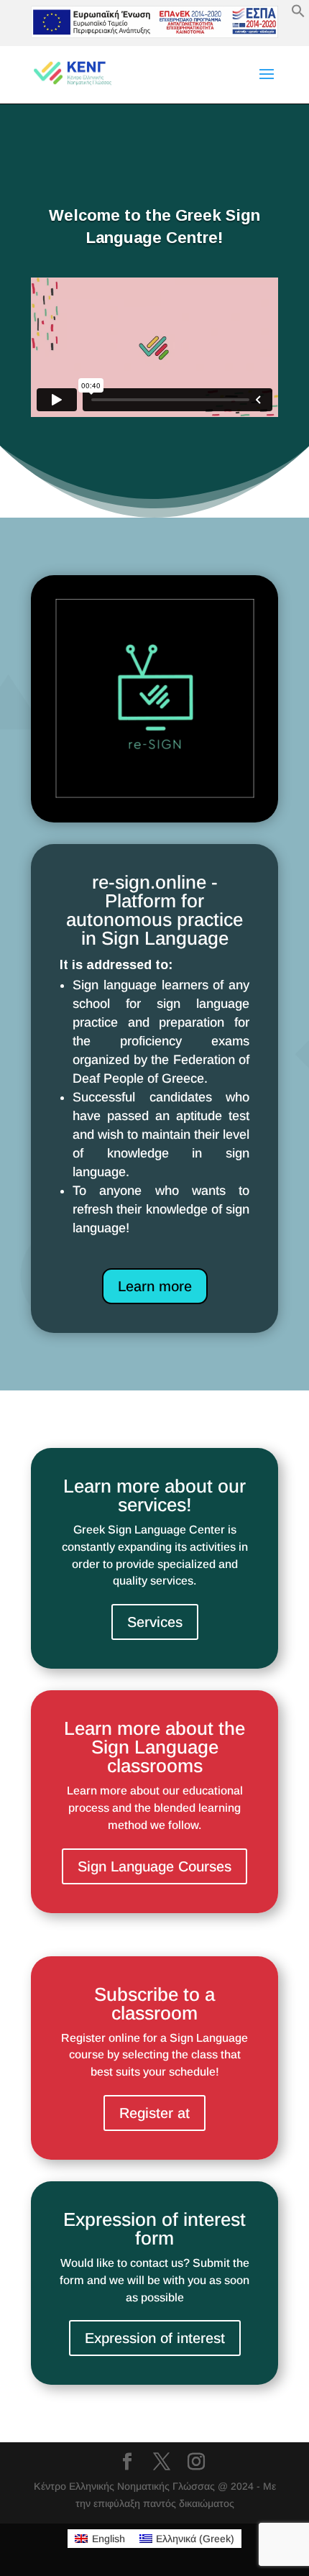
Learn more (155, 1286)
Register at (154, 2113)
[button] (298, 14)
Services (155, 1622)
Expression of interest (155, 2338)
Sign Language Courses (154, 1866)
